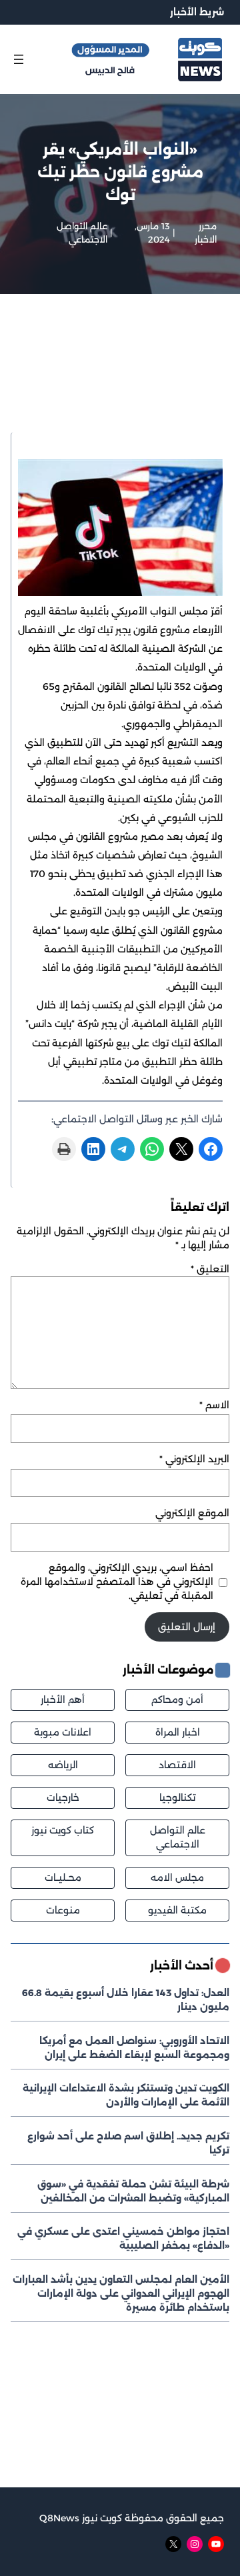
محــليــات (63, 1878)
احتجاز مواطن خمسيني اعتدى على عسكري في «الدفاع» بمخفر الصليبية (123, 2238)
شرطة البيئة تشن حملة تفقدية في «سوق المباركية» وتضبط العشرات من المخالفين (133, 2191)
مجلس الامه (177, 1878)
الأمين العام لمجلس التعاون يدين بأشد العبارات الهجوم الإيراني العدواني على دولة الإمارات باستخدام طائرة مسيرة (121, 2293)
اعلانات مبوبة (63, 1732)
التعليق (210, 1269)
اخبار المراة (178, 1732)
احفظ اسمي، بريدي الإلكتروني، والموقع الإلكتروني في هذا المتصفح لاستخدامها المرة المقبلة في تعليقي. (117, 1582)
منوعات (63, 1910)
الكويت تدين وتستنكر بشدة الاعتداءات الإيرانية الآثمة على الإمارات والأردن (126, 2095)
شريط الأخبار (197, 12)
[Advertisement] (120, 381)
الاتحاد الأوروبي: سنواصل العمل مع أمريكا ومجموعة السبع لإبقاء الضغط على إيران (134, 2048)
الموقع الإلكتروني (192, 1513)
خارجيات (63, 1798)
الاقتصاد (177, 1765)
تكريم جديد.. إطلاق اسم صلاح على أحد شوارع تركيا (128, 2143)
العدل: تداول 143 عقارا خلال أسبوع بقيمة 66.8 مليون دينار (126, 2000)
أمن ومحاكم (177, 1700)
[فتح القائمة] (19, 59)
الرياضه (63, 1765)
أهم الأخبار (63, 1700)
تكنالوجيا (177, 1798)
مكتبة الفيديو (177, 1910)
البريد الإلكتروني (194, 1459)
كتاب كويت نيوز (63, 1830)
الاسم (214, 1405)
